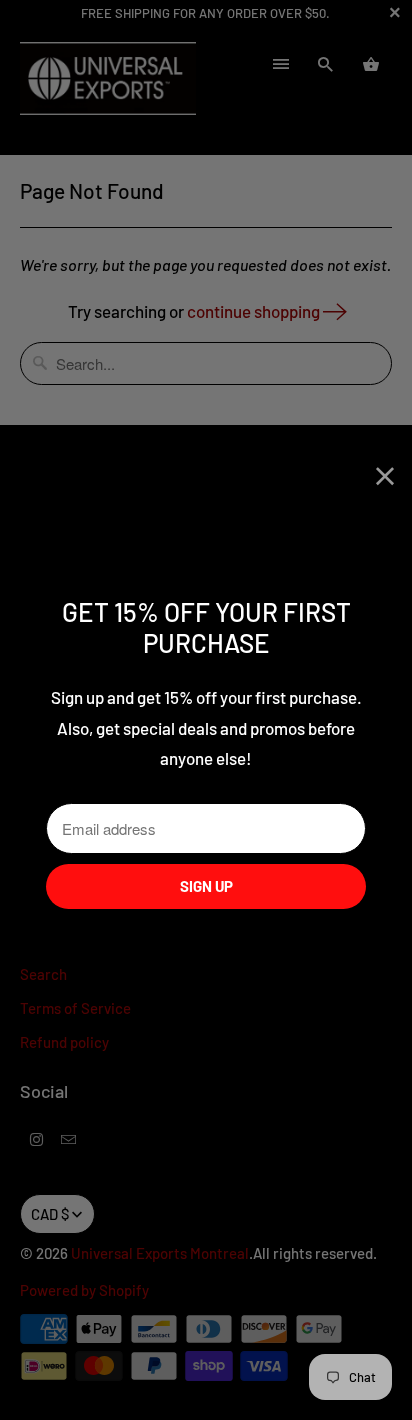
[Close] (385, 476)
